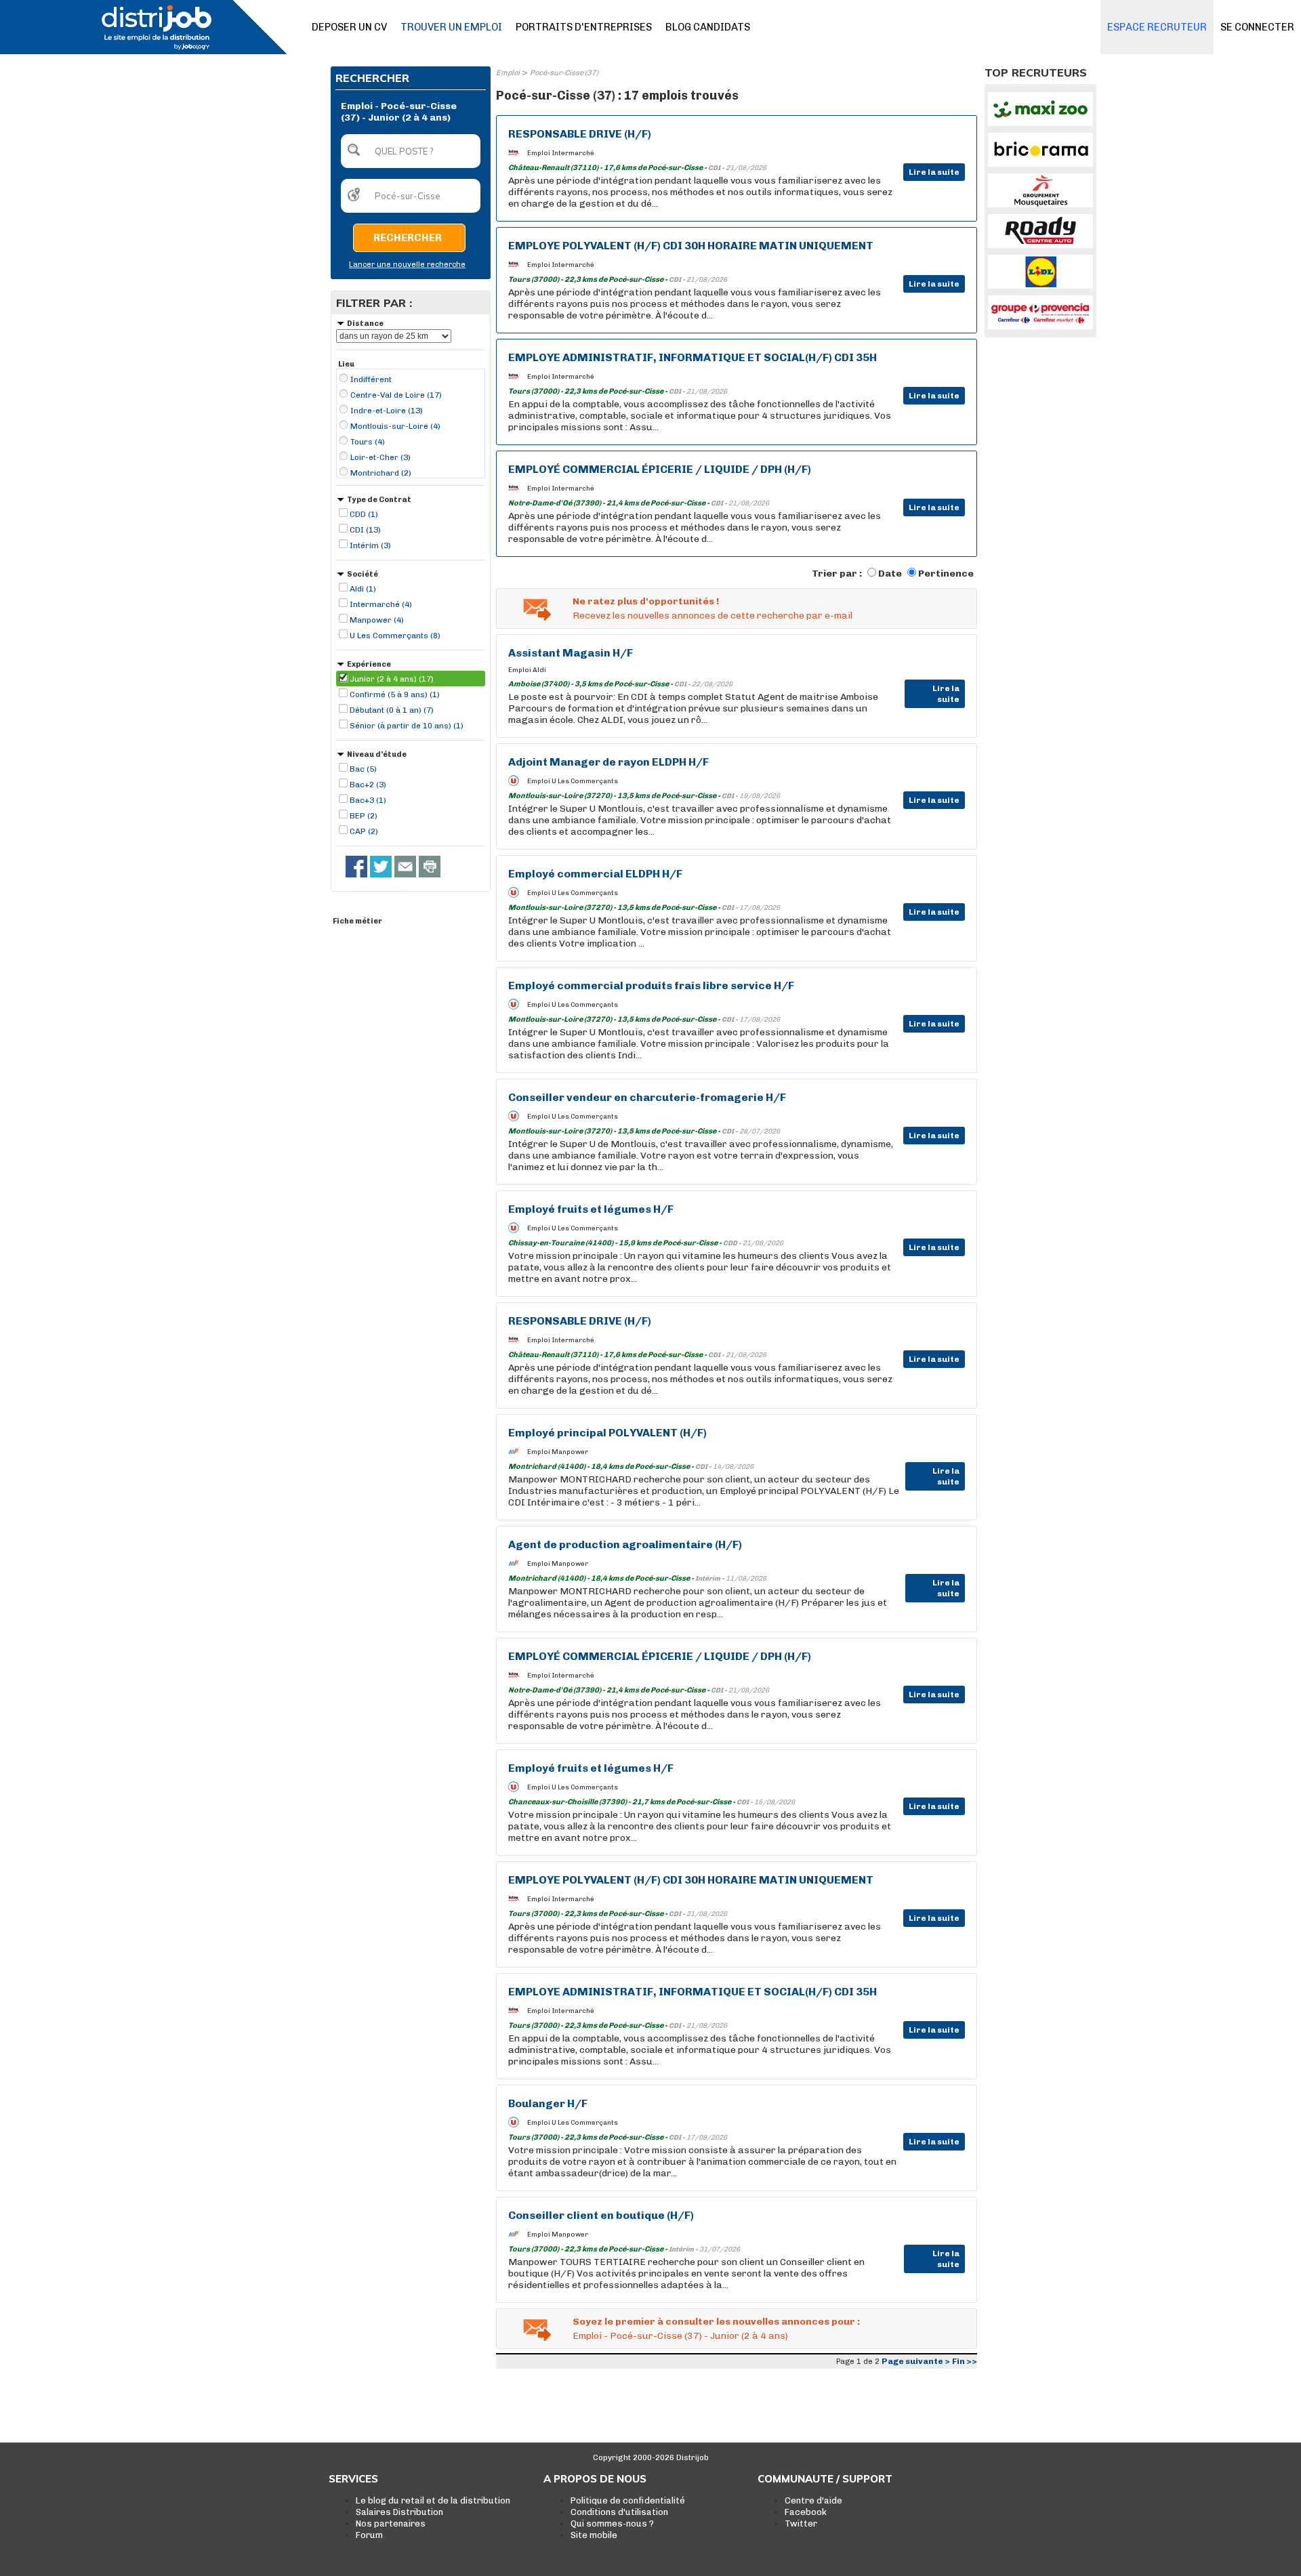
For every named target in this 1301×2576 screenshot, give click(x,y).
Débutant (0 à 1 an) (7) (392, 710)
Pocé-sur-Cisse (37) (564, 73)
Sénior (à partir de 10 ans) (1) (407, 726)
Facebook (806, 2512)
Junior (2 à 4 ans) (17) (392, 679)
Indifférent (371, 379)
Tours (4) (368, 442)
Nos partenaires (391, 2523)
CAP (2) (364, 831)
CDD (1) (364, 514)
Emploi (508, 73)
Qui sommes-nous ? (612, 2523)
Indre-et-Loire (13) (387, 411)
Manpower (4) (377, 620)
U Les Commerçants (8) (395, 636)
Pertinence (946, 574)
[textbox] (411, 151)
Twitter (801, 2523)
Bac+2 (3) (368, 785)
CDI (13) (365, 530)
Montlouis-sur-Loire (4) (395, 426)
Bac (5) (363, 769)
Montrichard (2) (381, 473)
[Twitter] (381, 867)
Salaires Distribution (399, 2512)
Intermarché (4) (381, 604)
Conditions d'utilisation (619, 2512)
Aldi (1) (363, 589)
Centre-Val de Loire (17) (396, 395)
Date (890, 574)
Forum (369, 2535)
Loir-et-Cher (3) (380, 457)
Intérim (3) (370, 545)
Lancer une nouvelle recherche (407, 265)
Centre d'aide (813, 2500)
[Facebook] (356, 867)
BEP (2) (364, 816)
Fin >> (965, 2361)
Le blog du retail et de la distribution (433, 2500)
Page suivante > (916, 2361)
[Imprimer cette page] (430, 867)
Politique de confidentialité (628, 2500)
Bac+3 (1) (368, 800)
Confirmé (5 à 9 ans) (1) (395, 694)
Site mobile (594, 2535)
